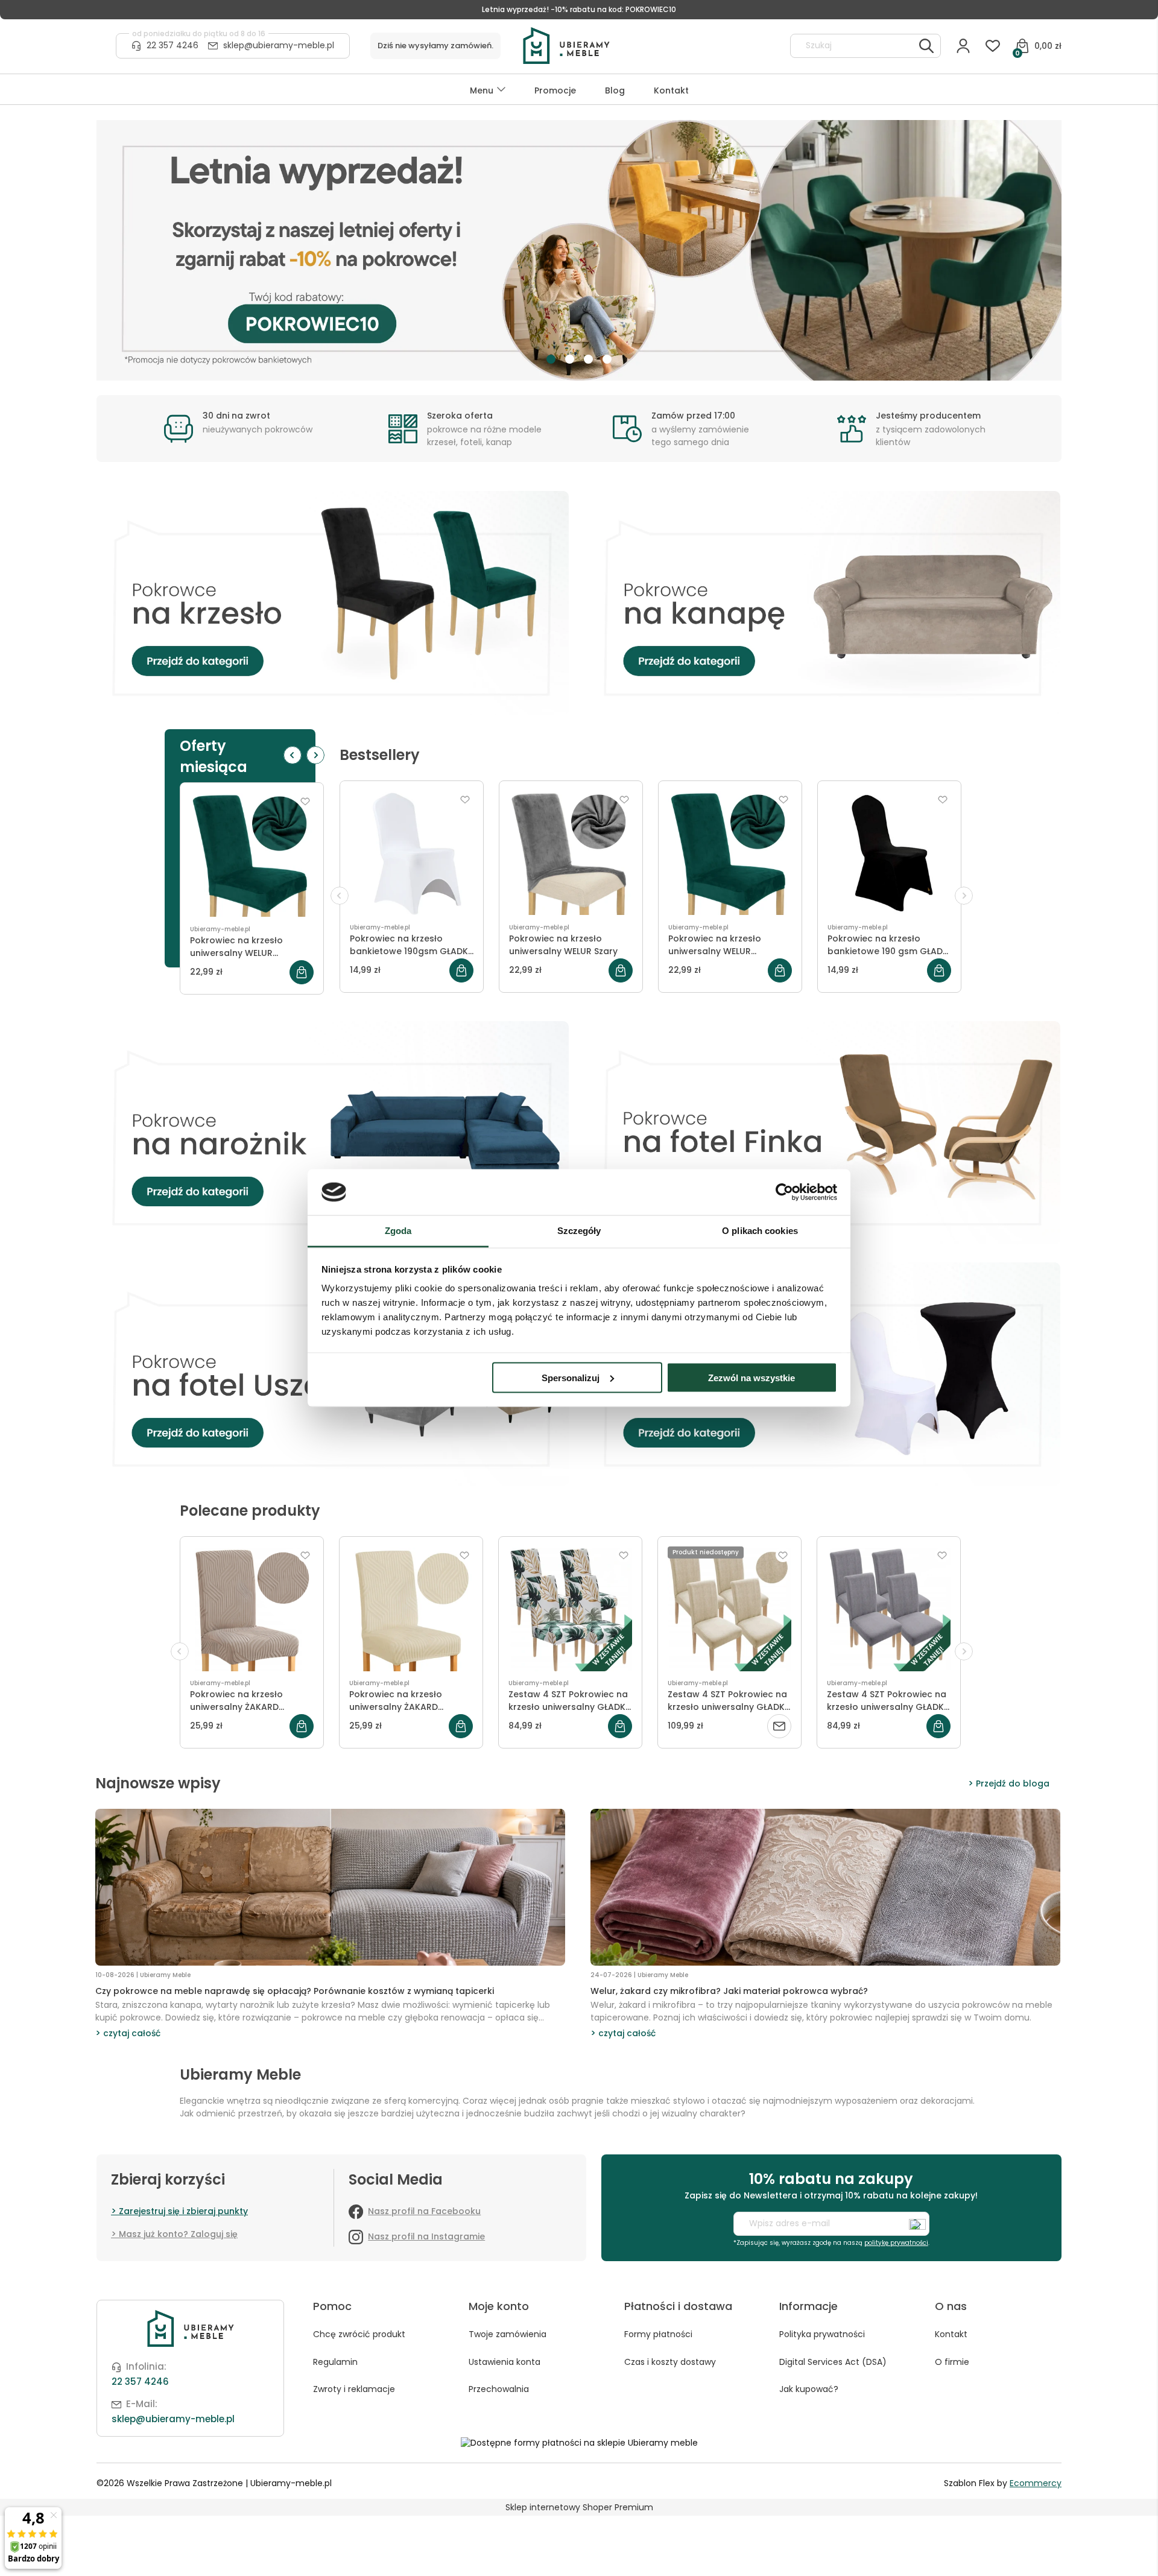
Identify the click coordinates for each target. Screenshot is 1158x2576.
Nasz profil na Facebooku (424, 2211)
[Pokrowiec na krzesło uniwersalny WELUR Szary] (571, 853)
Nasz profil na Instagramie (426, 2236)
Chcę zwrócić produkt (359, 2334)
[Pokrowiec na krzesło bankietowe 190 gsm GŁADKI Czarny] (889, 853)
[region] (579, 250)
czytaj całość (132, 2033)
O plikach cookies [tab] (760, 1231)
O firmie (952, 2362)
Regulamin (335, 2362)
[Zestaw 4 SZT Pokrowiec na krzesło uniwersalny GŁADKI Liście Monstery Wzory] (570, 1609)
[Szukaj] (926, 46)
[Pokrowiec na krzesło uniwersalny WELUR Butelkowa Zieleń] (252, 855)
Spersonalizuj (571, 1377)
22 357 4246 (172, 45)
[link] (579, 250)
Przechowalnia (499, 2389)
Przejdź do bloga (1013, 1783)
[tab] (551, 359)
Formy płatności (658, 2334)
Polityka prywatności (822, 2334)
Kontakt (951, 2334)
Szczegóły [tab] (579, 1231)
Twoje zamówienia (508, 2334)
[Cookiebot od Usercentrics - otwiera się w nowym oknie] (784, 1192)
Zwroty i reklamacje (354, 2389)
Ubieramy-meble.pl (220, 929)
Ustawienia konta (505, 2362)
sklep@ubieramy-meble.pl (279, 45)
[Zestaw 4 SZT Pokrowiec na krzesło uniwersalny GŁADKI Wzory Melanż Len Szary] (889, 1609)
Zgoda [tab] (398, 1231)
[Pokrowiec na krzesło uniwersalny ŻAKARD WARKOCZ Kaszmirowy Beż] (411, 1609)
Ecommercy (1036, 2483)
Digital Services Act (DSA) (833, 2362)
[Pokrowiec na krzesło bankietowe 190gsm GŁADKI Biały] (412, 853)
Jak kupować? (809, 2389)
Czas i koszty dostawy (670, 2362)
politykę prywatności (896, 2243)
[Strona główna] (651, 46)
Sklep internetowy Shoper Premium (579, 2507)
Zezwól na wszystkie (751, 1377)
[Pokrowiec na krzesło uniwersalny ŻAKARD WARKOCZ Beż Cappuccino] (252, 1609)
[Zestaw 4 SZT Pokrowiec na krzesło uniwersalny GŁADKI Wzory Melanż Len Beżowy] (729, 1609)
